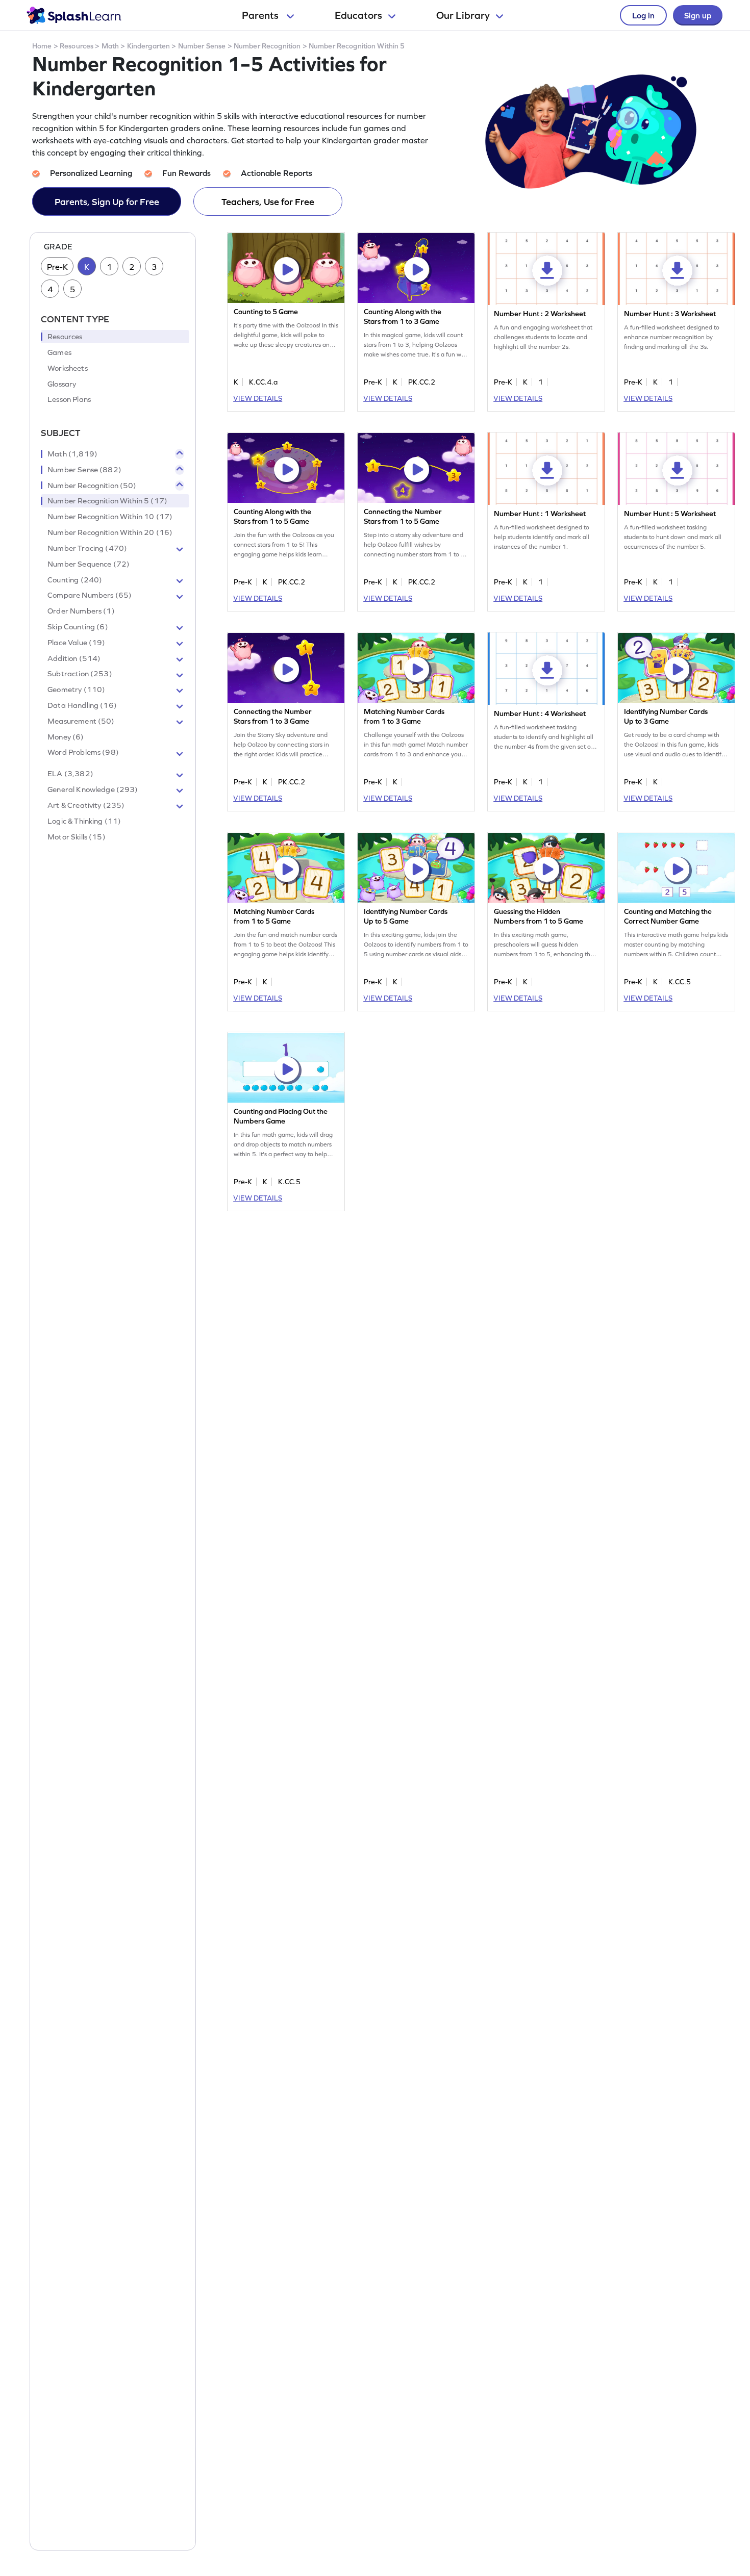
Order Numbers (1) (81, 611)
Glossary (62, 384)
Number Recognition (267, 46)
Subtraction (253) (80, 674)
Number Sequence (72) (89, 564)
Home (42, 46)
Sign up (698, 15)
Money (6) (66, 737)
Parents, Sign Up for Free (107, 202)
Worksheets (68, 368)
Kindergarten (149, 46)
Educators (358, 15)
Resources (77, 46)
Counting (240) (75, 580)
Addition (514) (74, 658)
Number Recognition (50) (92, 486)
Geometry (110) (76, 690)
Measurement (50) (81, 721)
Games (59, 352)
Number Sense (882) (84, 470)
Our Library (463, 15)
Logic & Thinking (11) (84, 821)
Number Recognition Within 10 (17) (110, 517)
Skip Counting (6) (78, 627)
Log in (643, 15)
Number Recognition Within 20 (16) (110, 532)
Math (110, 46)
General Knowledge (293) (93, 789)
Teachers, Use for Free (268, 202)
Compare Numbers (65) (90, 596)
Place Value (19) (76, 643)
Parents (261, 15)
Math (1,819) (72, 454)
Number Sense (202, 46)
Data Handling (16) (82, 705)
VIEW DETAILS (258, 398)
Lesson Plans (69, 400)
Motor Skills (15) (77, 837)
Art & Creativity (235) (86, 805)
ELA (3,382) (70, 774)
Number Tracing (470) (87, 548)
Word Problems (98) (83, 753)
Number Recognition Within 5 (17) (107, 501)
